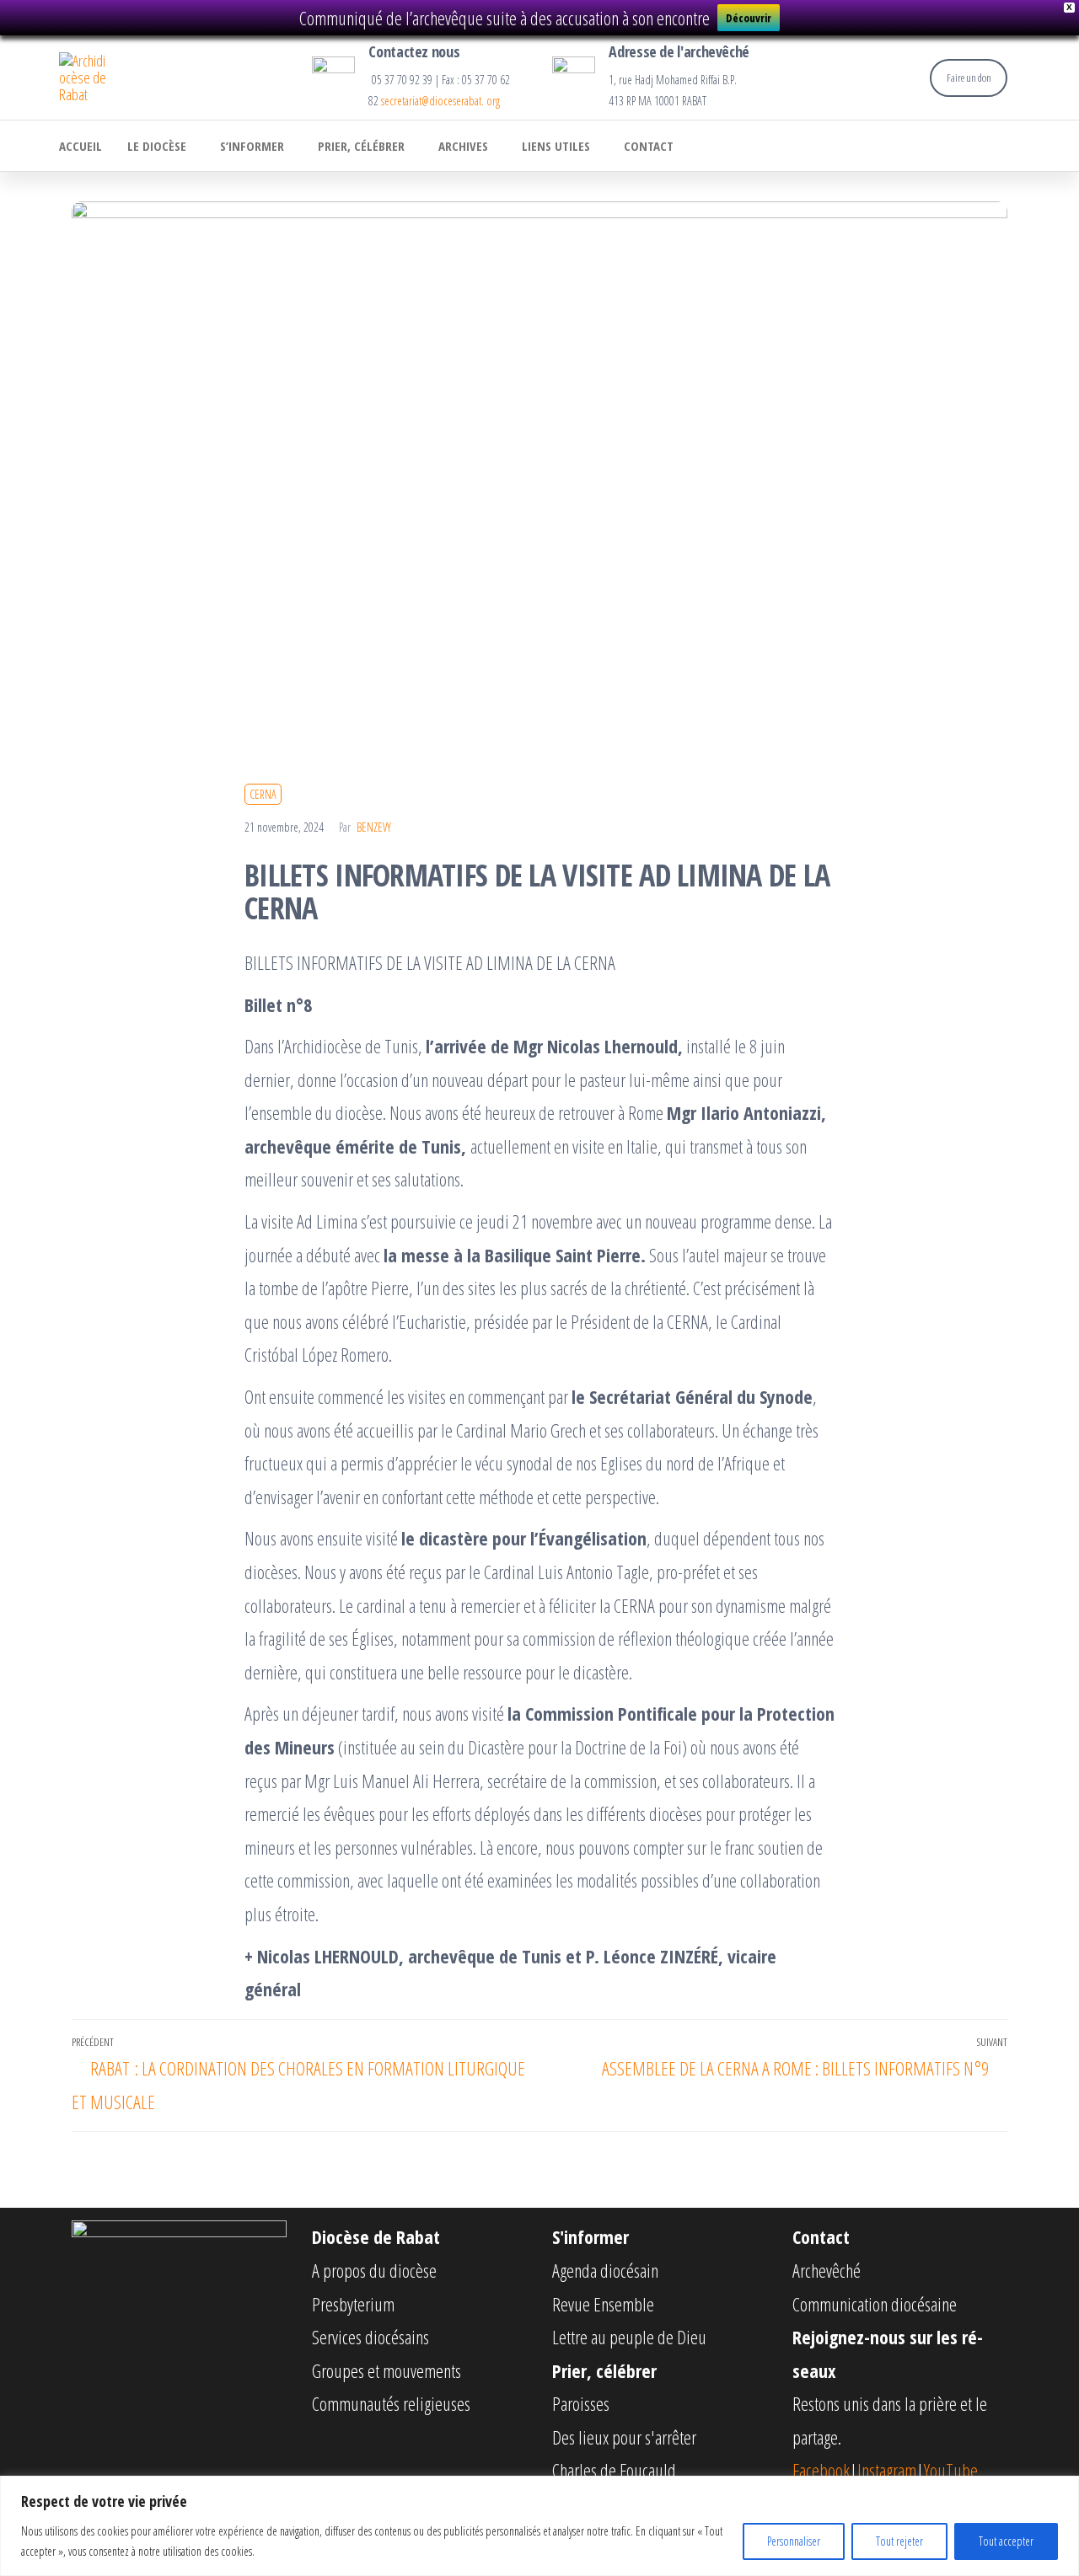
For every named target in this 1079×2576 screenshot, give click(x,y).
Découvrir (749, 18)
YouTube (951, 2470)
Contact (649, 146)
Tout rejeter (899, 2541)
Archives (463, 146)
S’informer (252, 146)
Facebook (821, 2470)
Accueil (81, 146)
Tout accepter (1006, 2541)
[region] (539, 2526)
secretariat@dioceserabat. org (440, 101)
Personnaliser (794, 2541)
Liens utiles (556, 146)
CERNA (263, 794)
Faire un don (969, 78)
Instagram (887, 2470)
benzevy (374, 827)
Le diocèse (157, 146)
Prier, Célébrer (361, 146)
